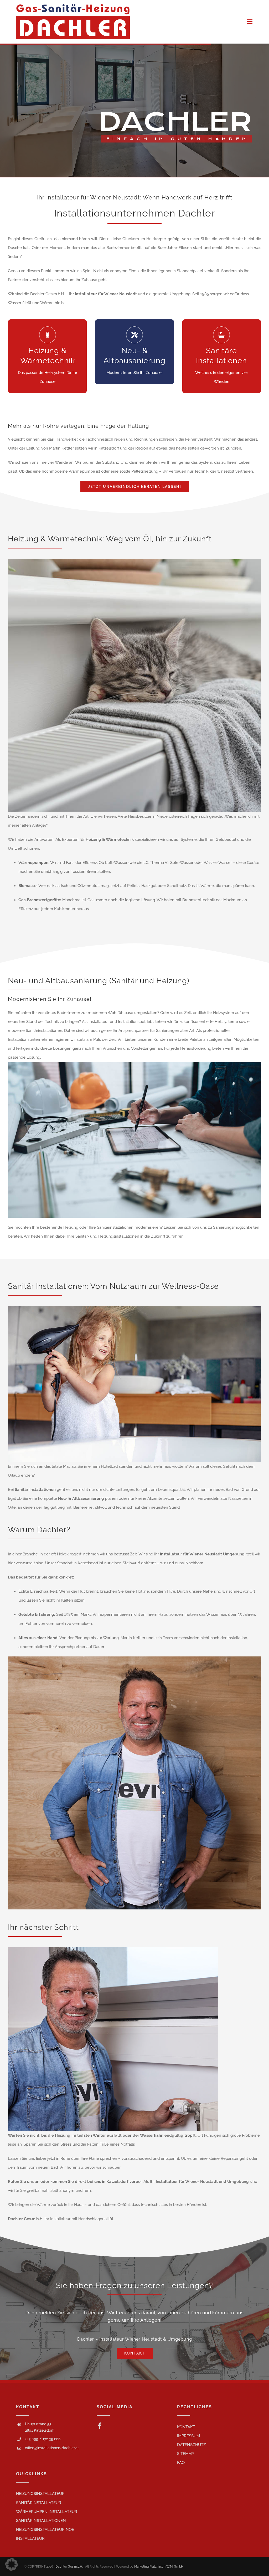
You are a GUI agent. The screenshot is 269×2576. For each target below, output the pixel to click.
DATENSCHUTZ (191, 2445)
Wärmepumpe (82, 471)
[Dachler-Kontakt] (134, 1658)
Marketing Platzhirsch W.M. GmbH (159, 2567)
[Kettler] (113, 1949)
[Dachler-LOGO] (73, 6)
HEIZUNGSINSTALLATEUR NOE (45, 2530)
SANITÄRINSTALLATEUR (39, 2503)
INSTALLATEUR (30, 2538)
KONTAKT (186, 2427)
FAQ (181, 2463)
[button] (12, 2564)
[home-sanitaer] (134, 1308)
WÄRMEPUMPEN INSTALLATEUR (47, 2512)
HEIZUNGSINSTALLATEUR (40, 2494)
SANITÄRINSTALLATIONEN (41, 2521)
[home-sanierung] (134, 1064)
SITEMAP (185, 2454)
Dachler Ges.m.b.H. (69, 2567)
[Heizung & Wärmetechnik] (134, 561)
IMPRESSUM (188, 2436)
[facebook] (100, 2426)
